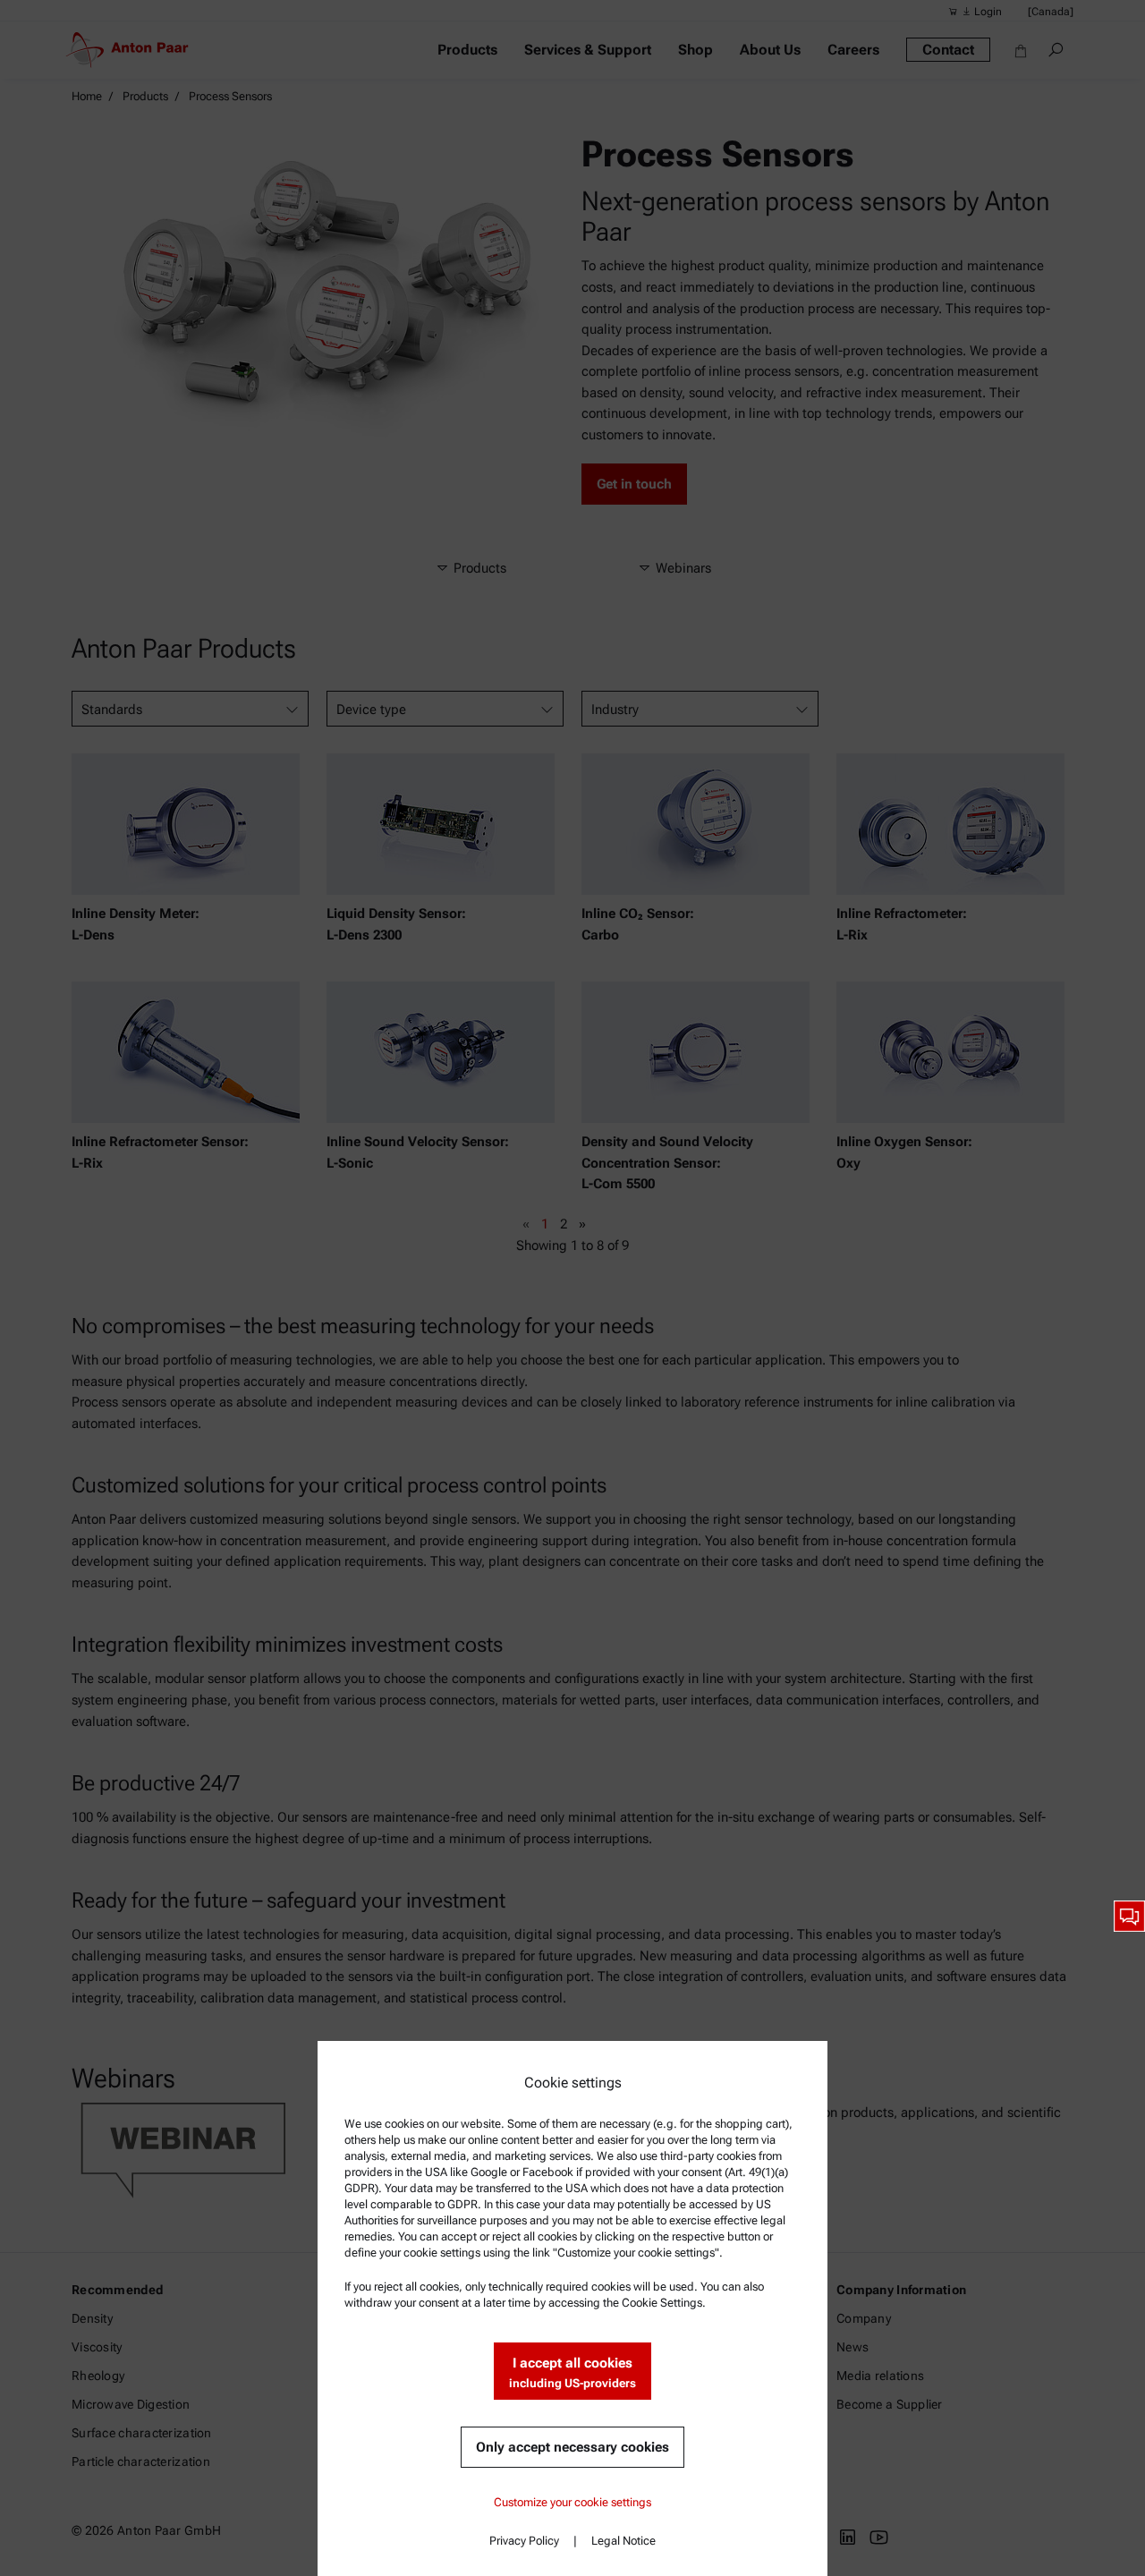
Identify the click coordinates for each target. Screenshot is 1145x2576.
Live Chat (1129, 1916)
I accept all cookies (572, 2372)
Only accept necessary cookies (572, 2447)
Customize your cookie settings (572, 2502)
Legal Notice (623, 2541)
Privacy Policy (524, 2541)
